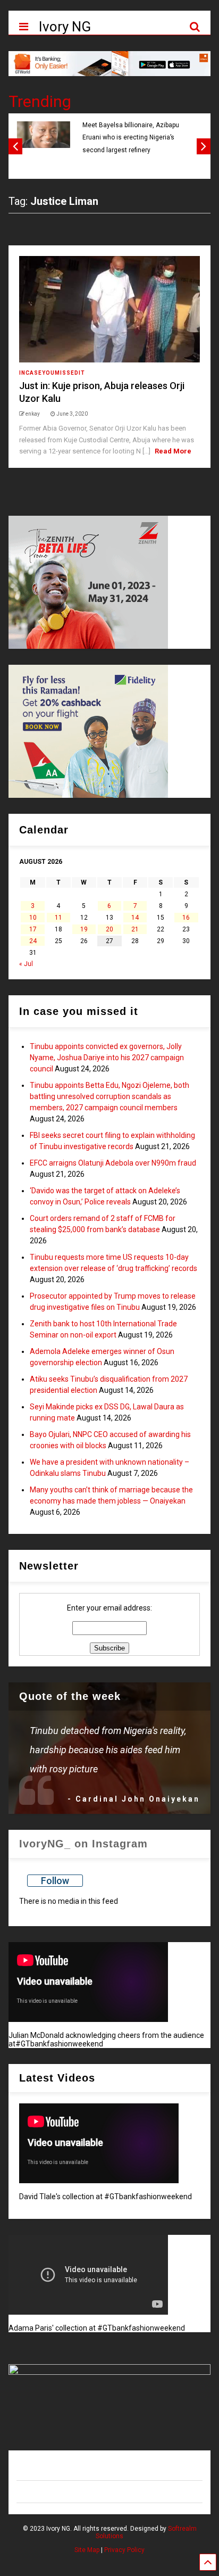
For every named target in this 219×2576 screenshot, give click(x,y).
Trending (40, 101)
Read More (173, 451)
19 (84, 929)
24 (33, 941)
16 (186, 918)
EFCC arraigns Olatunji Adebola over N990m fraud (113, 1163)
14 (135, 918)
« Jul (26, 964)
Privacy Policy (124, 2550)
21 (135, 929)
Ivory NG (65, 27)
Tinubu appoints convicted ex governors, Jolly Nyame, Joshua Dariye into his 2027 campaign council (107, 1058)
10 (33, 918)
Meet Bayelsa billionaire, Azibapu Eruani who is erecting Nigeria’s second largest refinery (131, 138)
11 (58, 918)
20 (109, 929)
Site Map (87, 2550)
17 (33, 929)
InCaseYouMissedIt (52, 373)
